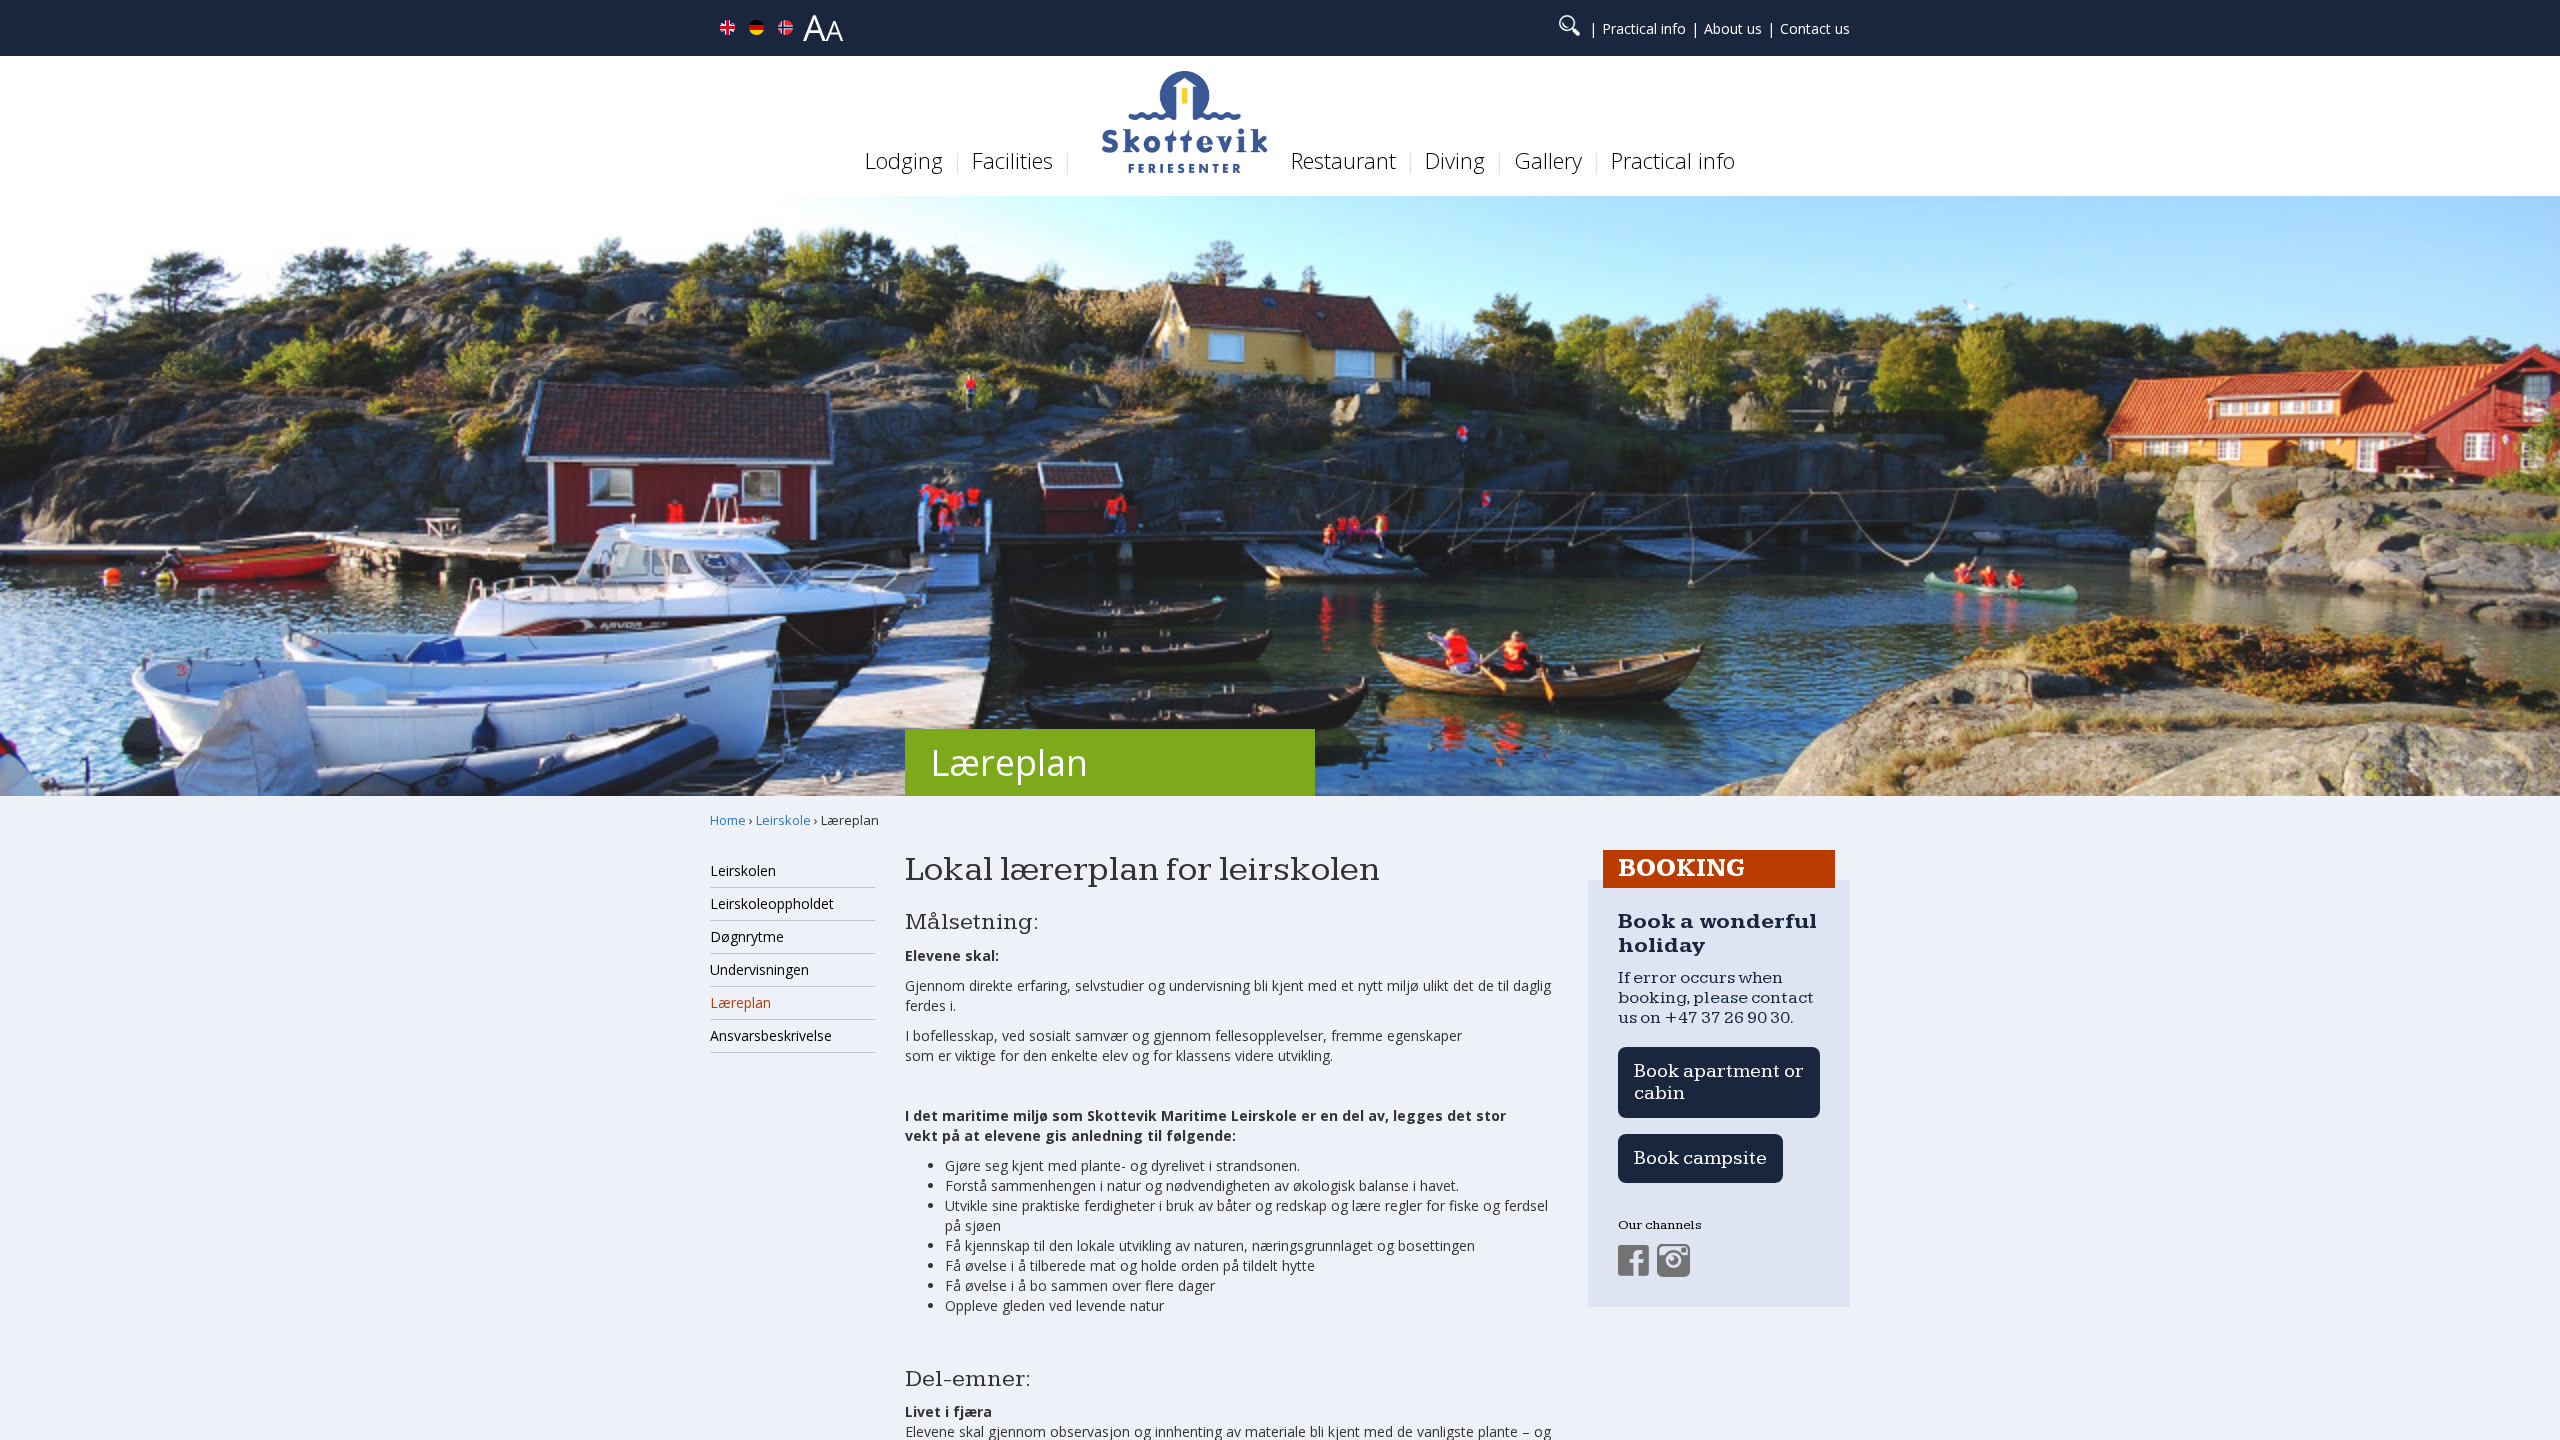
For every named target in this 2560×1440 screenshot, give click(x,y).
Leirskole (783, 820)
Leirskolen (743, 870)
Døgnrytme (747, 936)
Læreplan (740, 1002)
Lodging (904, 160)
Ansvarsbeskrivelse (771, 1035)
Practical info (1644, 28)
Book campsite (1700, 1158)
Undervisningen (759, 969)
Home (728, 820)
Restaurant (1343, 160)
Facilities (1012, 160)
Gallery (1548, 160)
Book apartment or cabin (1719, 1082)
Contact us (1815, 28)
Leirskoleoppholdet (772, 903)
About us (1733, 28)
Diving (1455, 160)
